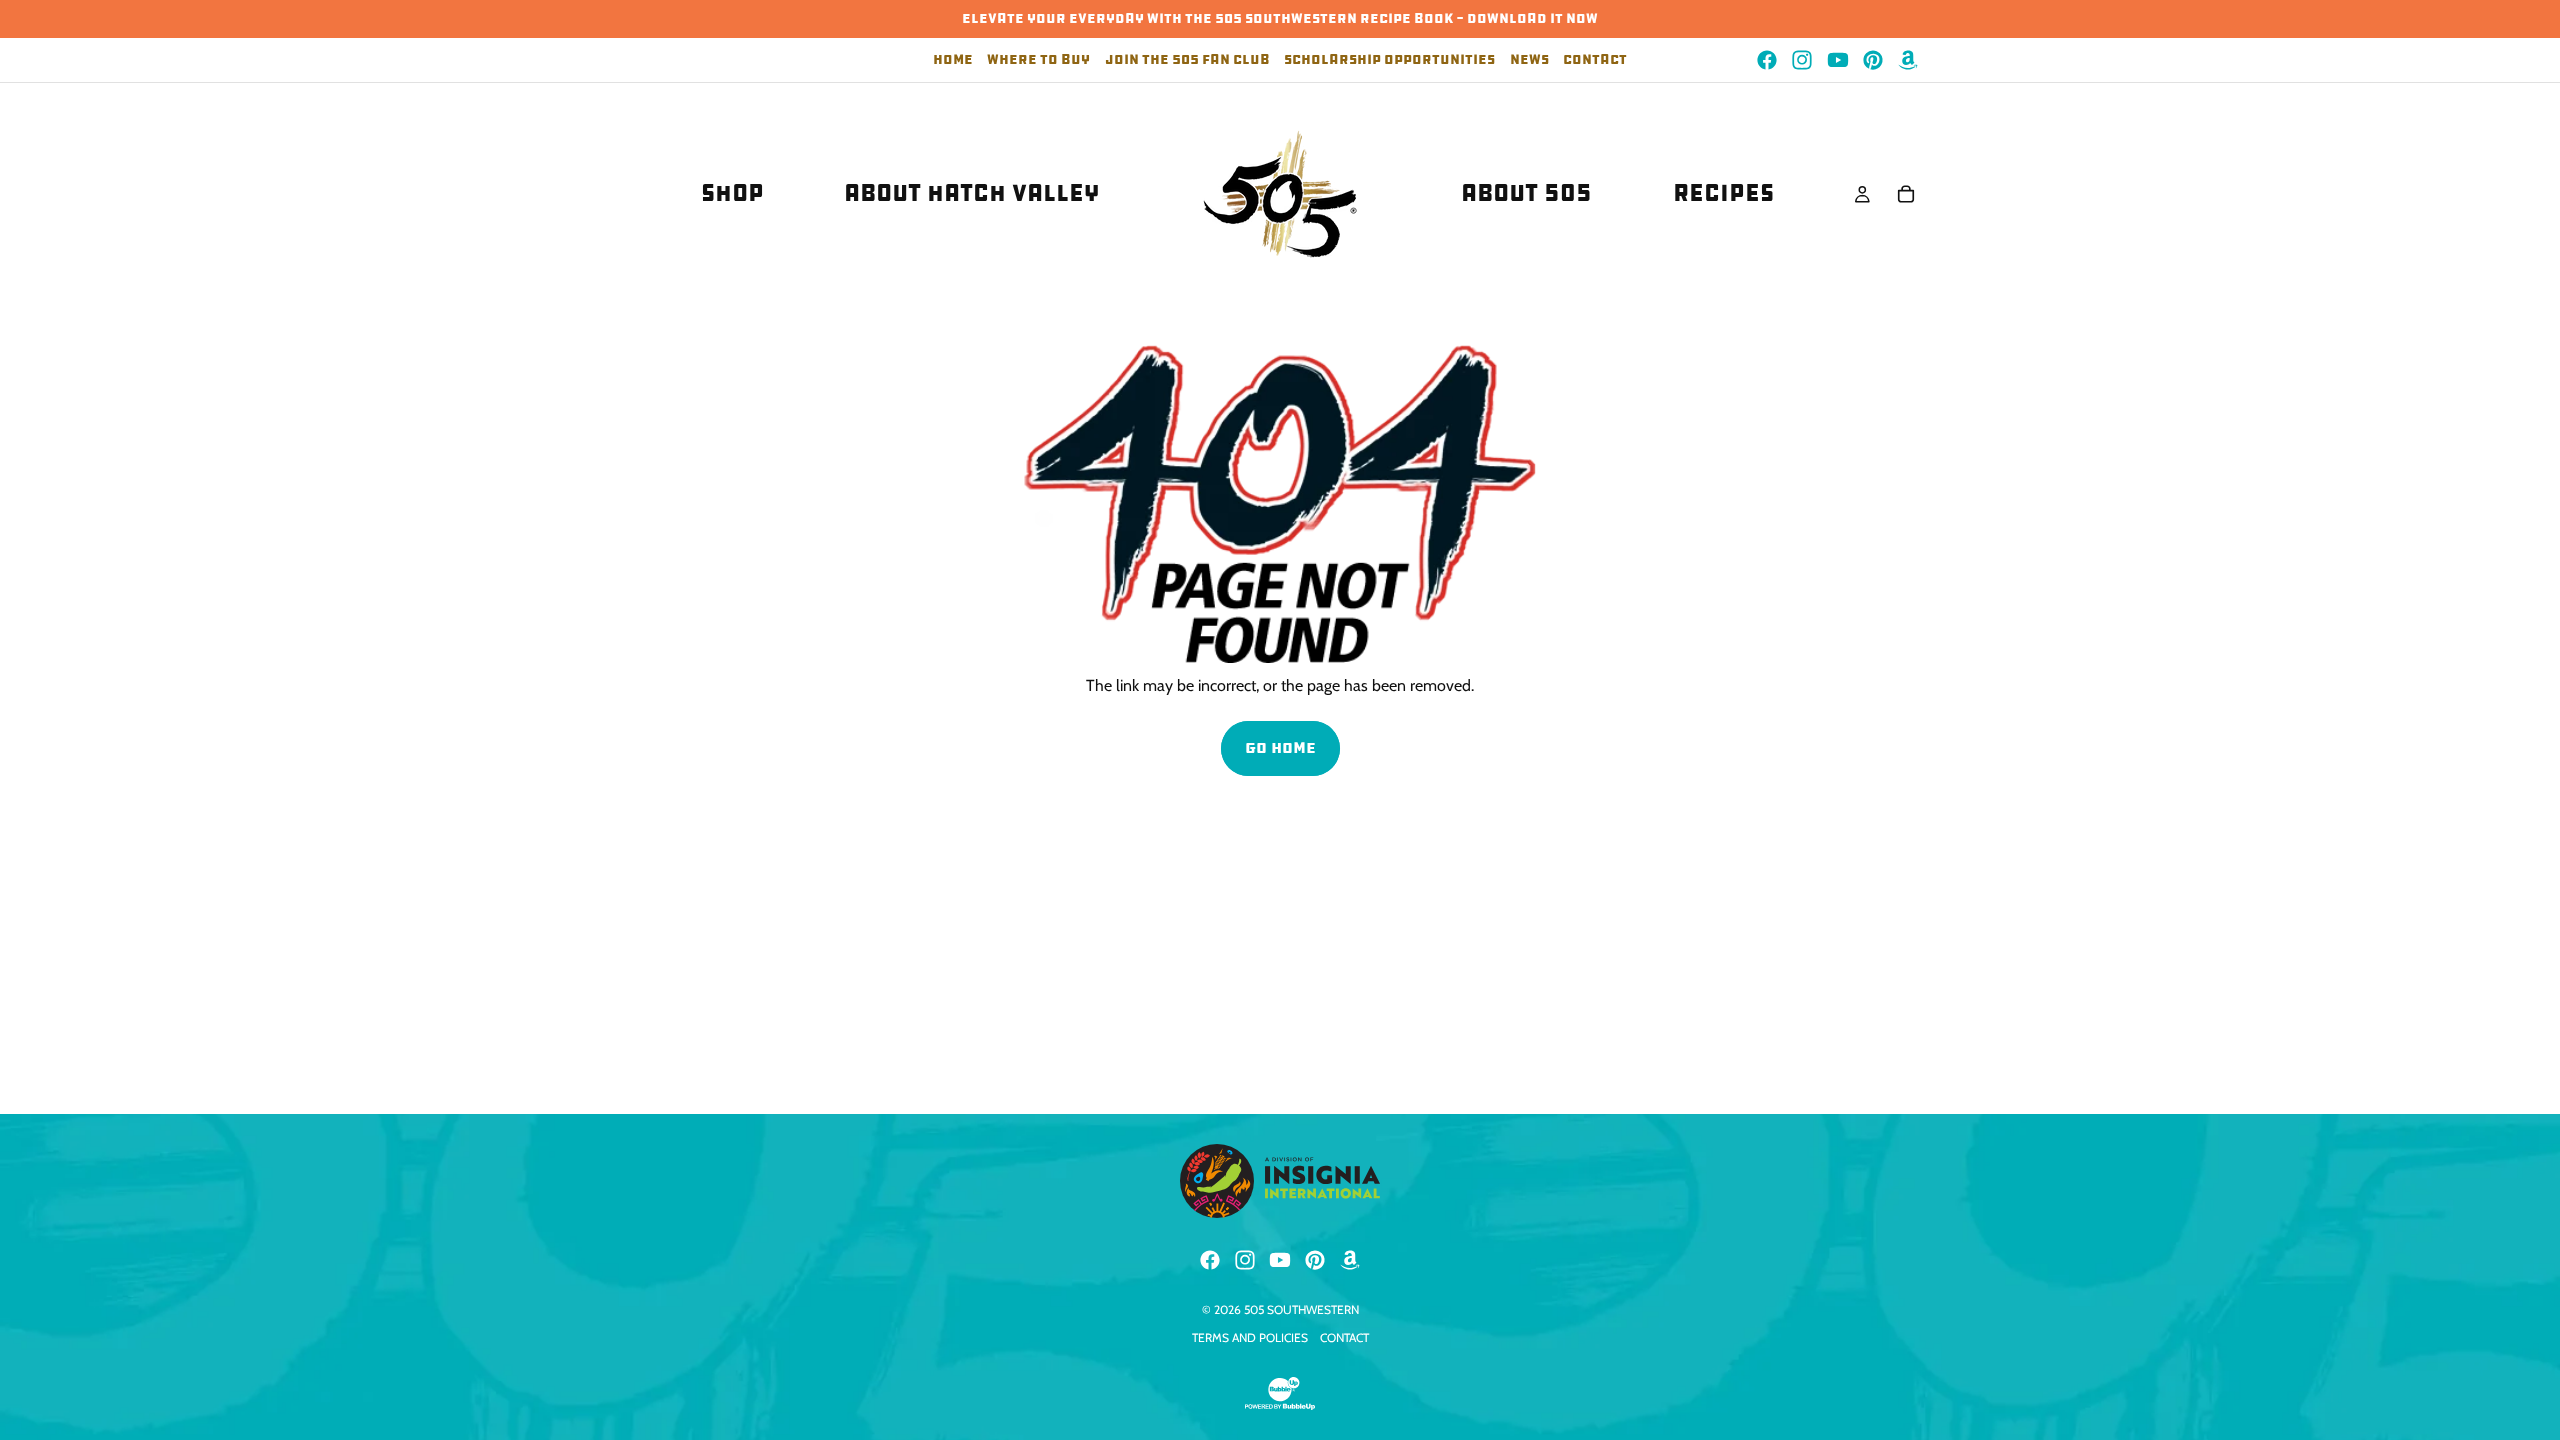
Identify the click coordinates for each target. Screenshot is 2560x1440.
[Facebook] (1767, 60)
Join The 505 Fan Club (1187, 60)
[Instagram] (1802, 60)
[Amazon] (1908, 60)
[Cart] (1906, 194)
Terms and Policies (1250, 1337)
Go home (1280, 747)
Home (953, 60)
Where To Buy (1038, 60)
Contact (1595, 60)
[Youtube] (1838, 60)
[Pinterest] (1873, 60)
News (1529, 60)
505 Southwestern (1301, 1309)
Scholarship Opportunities (1389, 60)
